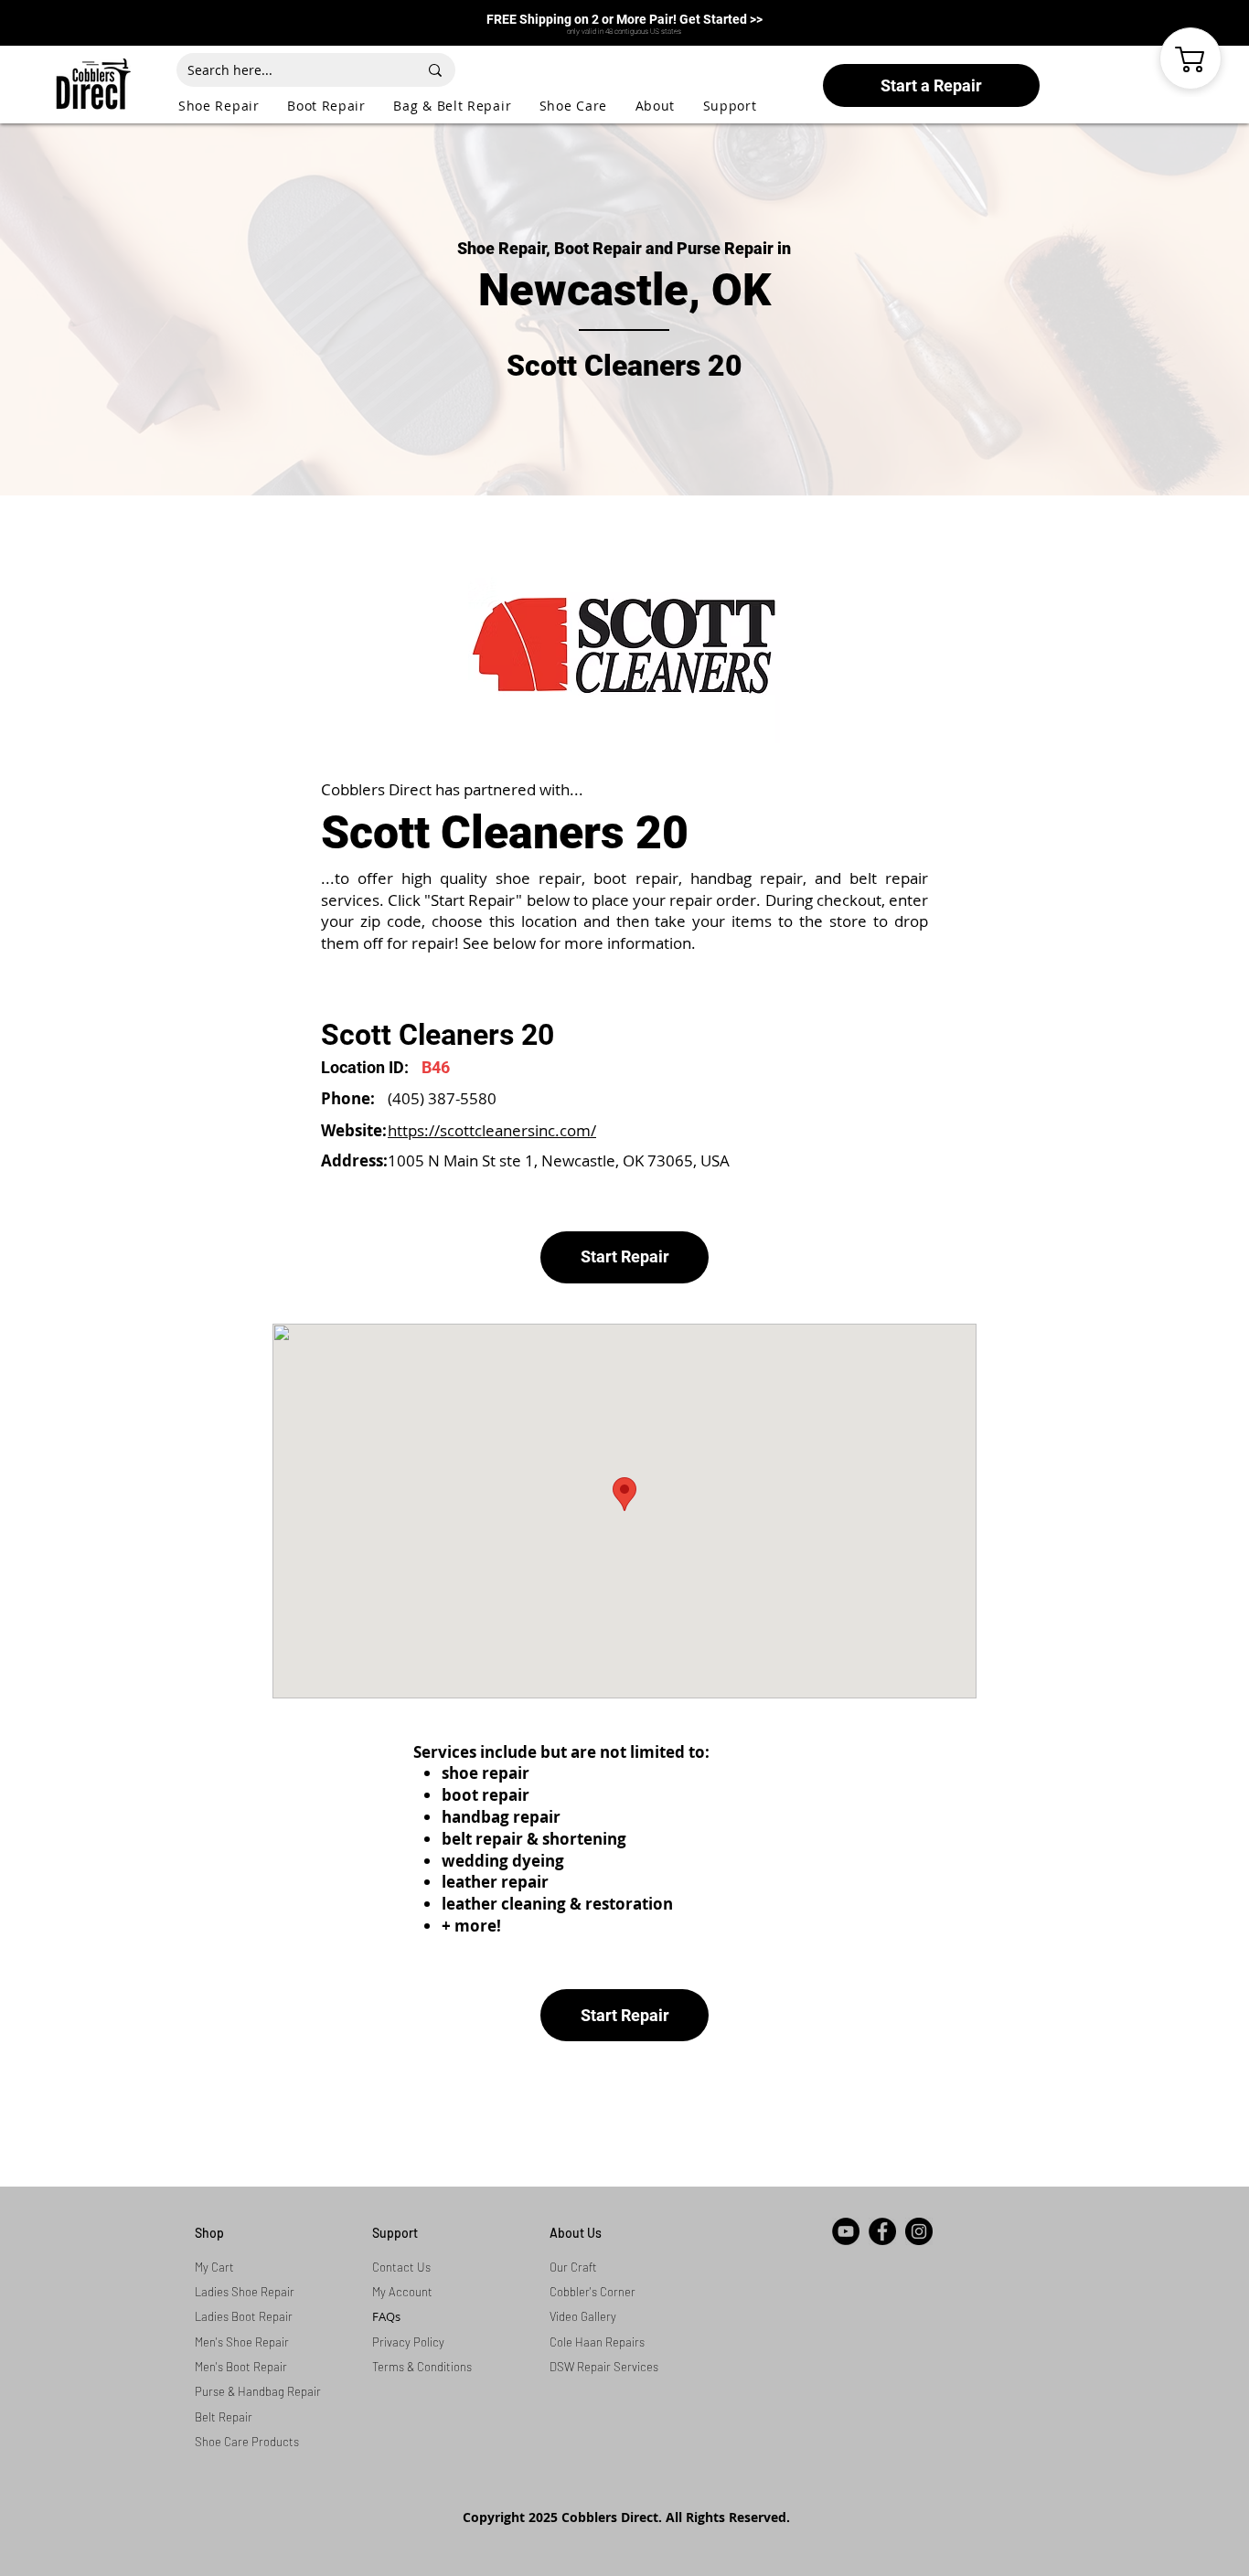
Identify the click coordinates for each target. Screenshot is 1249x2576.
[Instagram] (919, 2231)
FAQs (386, 2316)
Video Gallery (583, 2316)
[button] (233, 106)
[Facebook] (882, 2231)
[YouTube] (846, 2231)
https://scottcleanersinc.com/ (492, 1130)
